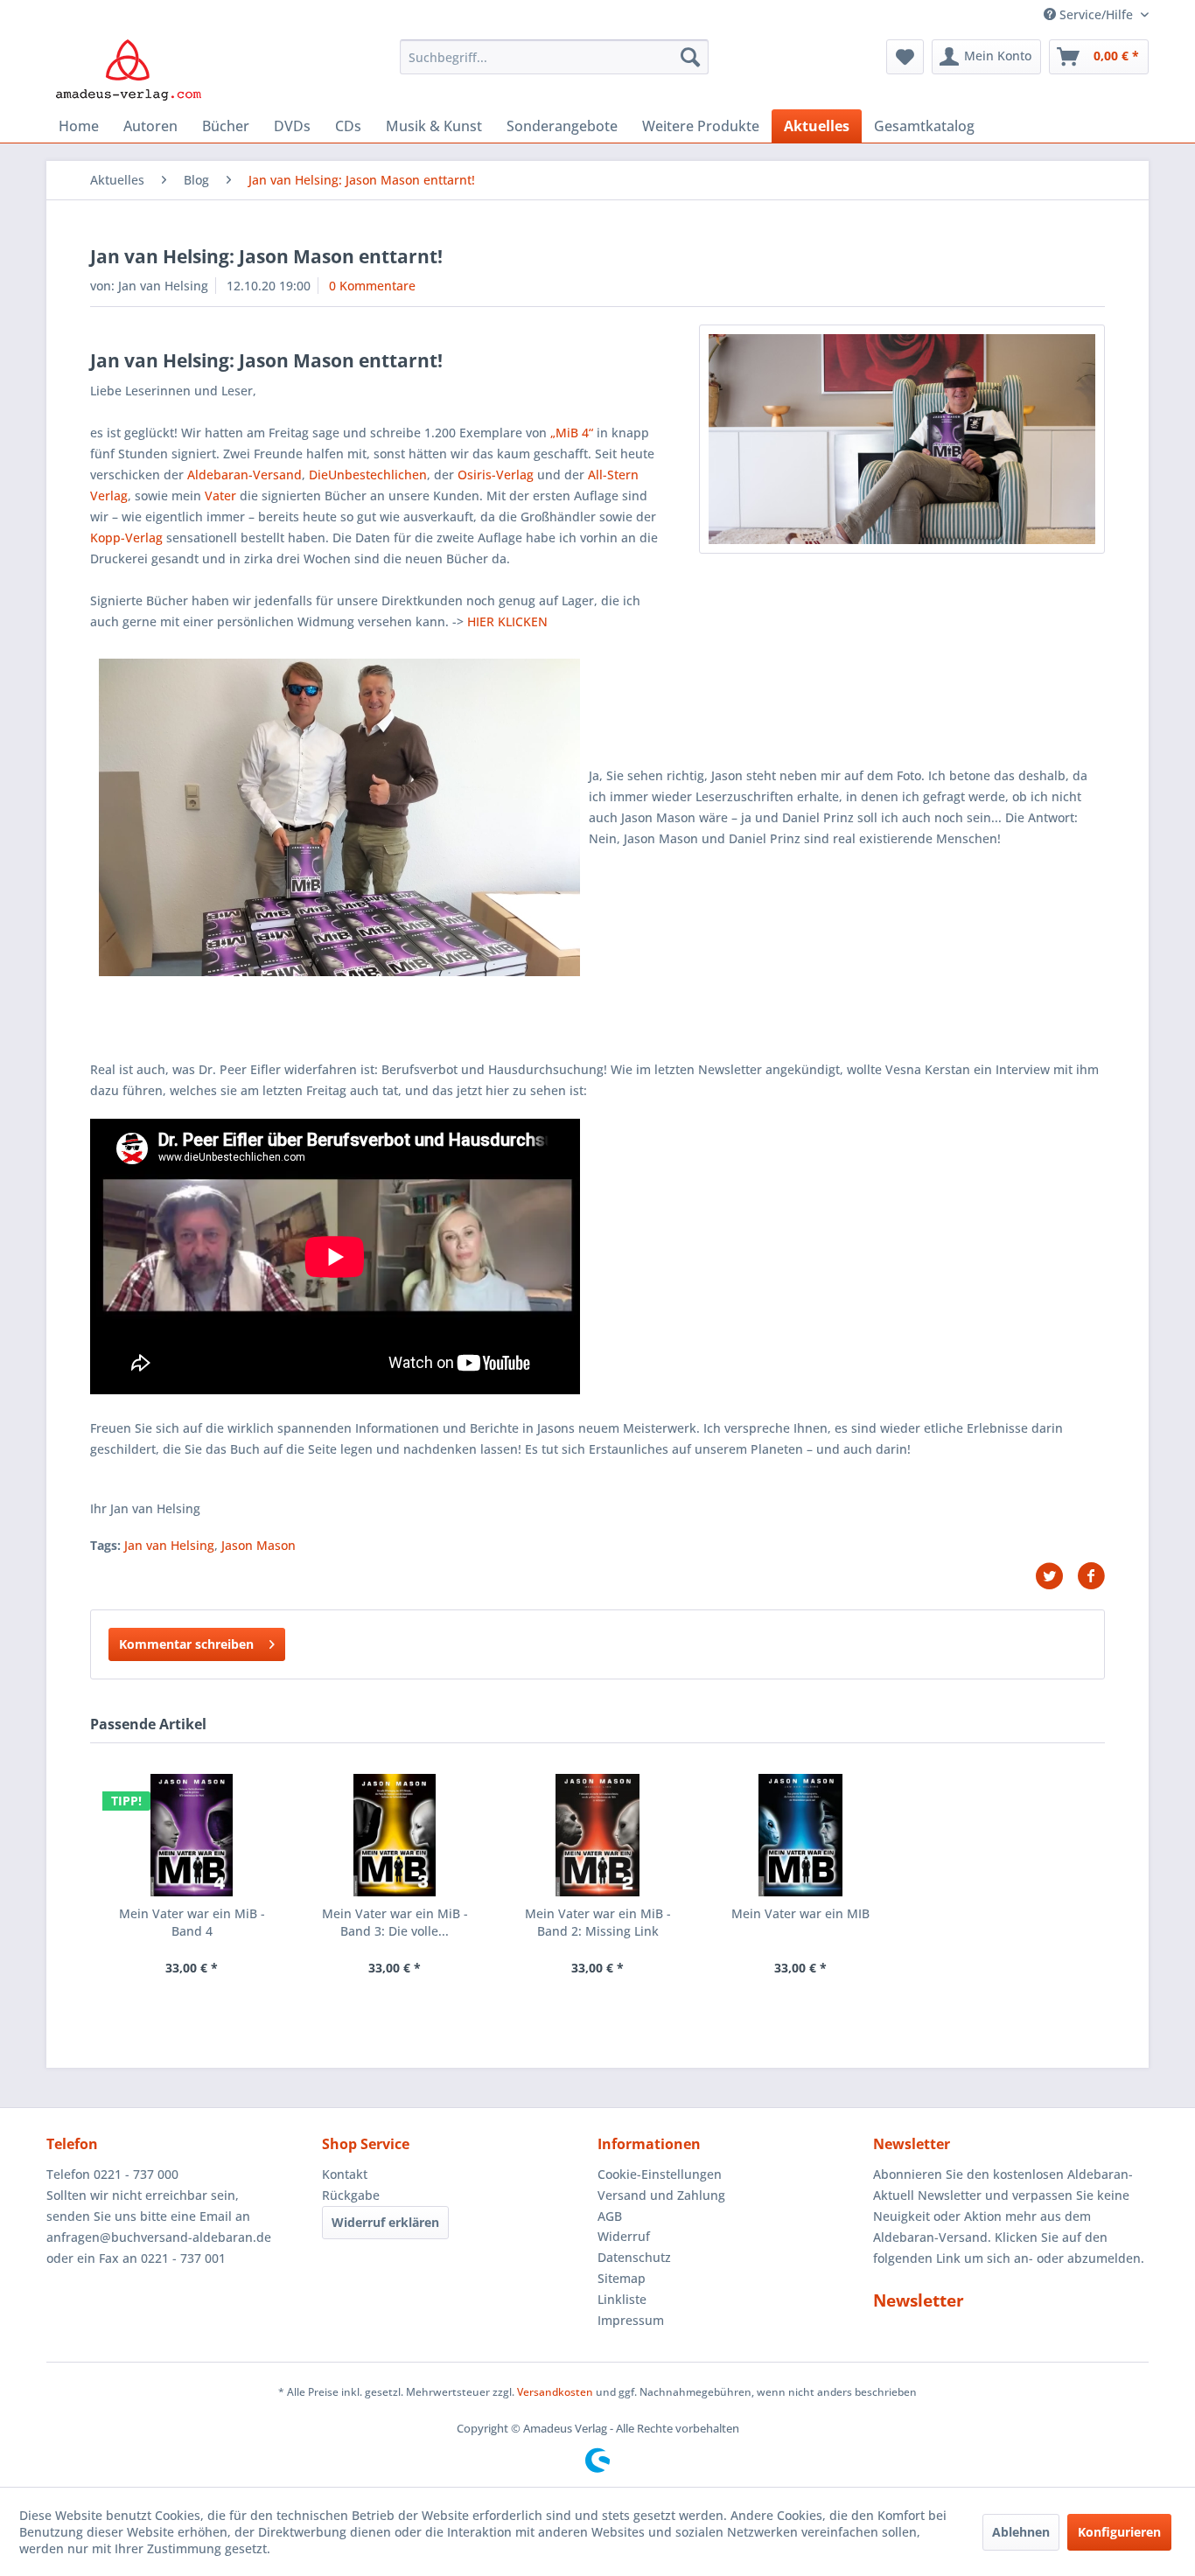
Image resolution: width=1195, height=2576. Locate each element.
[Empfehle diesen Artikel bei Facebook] (1091, 1576)
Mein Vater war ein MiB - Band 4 (192, 1922)
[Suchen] (690, 57)
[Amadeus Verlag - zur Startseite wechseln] (128, 70)
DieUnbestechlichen (368, 475)
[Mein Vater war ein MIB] (800, 1835)
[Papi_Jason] (902, 439)
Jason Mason (259, 1545)
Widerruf (624, 2236)
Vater (220, 496)
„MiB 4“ (572, 433)
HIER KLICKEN (507, 621)
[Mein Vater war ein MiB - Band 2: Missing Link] (597, 1835)
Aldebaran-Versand (245, 475)
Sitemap (622, 2278)
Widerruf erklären (385, 2222)
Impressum (631, 2320)
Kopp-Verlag (126, 538)
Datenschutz (634, 2257)
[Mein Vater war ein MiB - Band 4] (192, 1835)
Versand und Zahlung (661, 2195)
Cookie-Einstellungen (660, 2174)
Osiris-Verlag (496, 475)
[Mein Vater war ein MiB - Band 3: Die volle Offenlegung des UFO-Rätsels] (395, 1835)
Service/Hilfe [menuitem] (1096, 14)
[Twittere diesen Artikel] (1056, 1576)
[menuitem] (554, 57)
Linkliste (622, 2299)
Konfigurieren (1119, 2532)
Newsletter (919, 2300)
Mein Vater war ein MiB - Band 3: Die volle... (395, 1922)
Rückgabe (351, 2195)
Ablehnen (1021, 2532)
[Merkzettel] (905, 57)
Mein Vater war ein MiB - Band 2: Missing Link (598, 1922)
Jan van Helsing (169, 1545)
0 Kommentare (372, 286)
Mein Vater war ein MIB (800, 1913)
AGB (610, 2216)
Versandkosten (555, 2392)
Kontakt (345, 2174)
